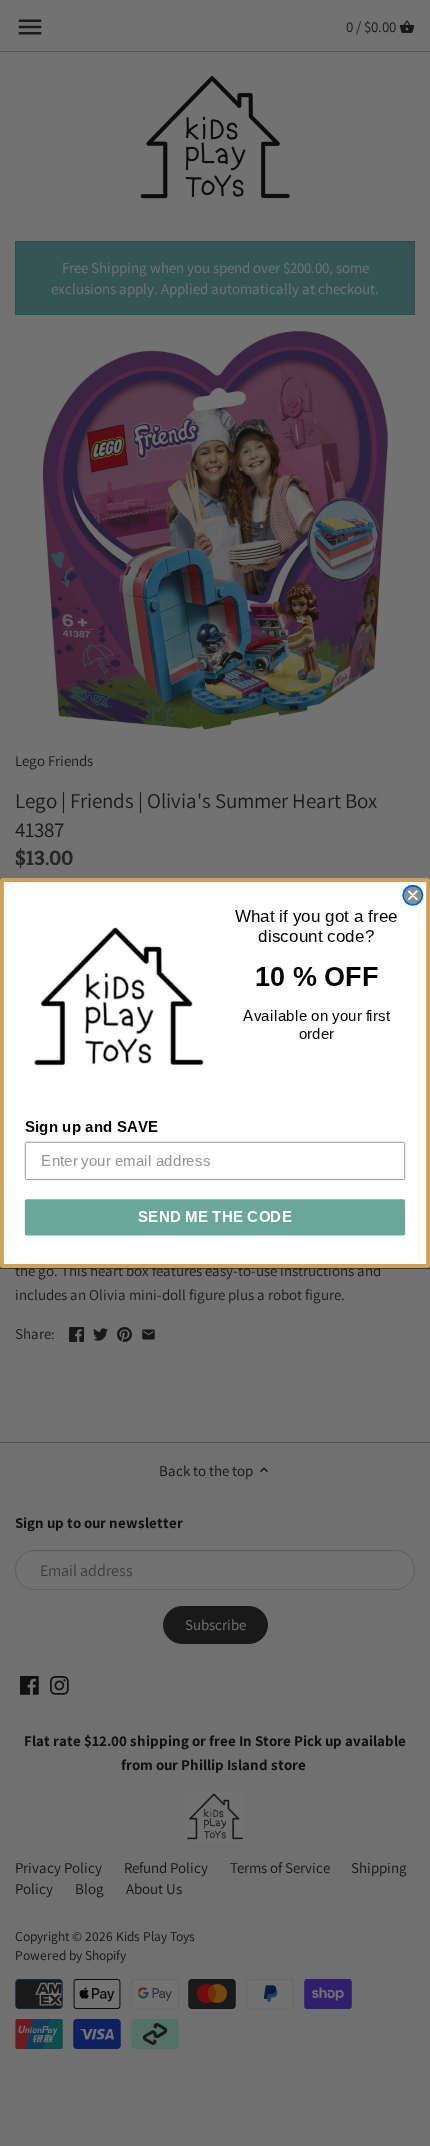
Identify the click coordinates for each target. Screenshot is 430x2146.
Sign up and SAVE (92, 1127)
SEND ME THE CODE (215, 1217)
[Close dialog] (412, 895)
